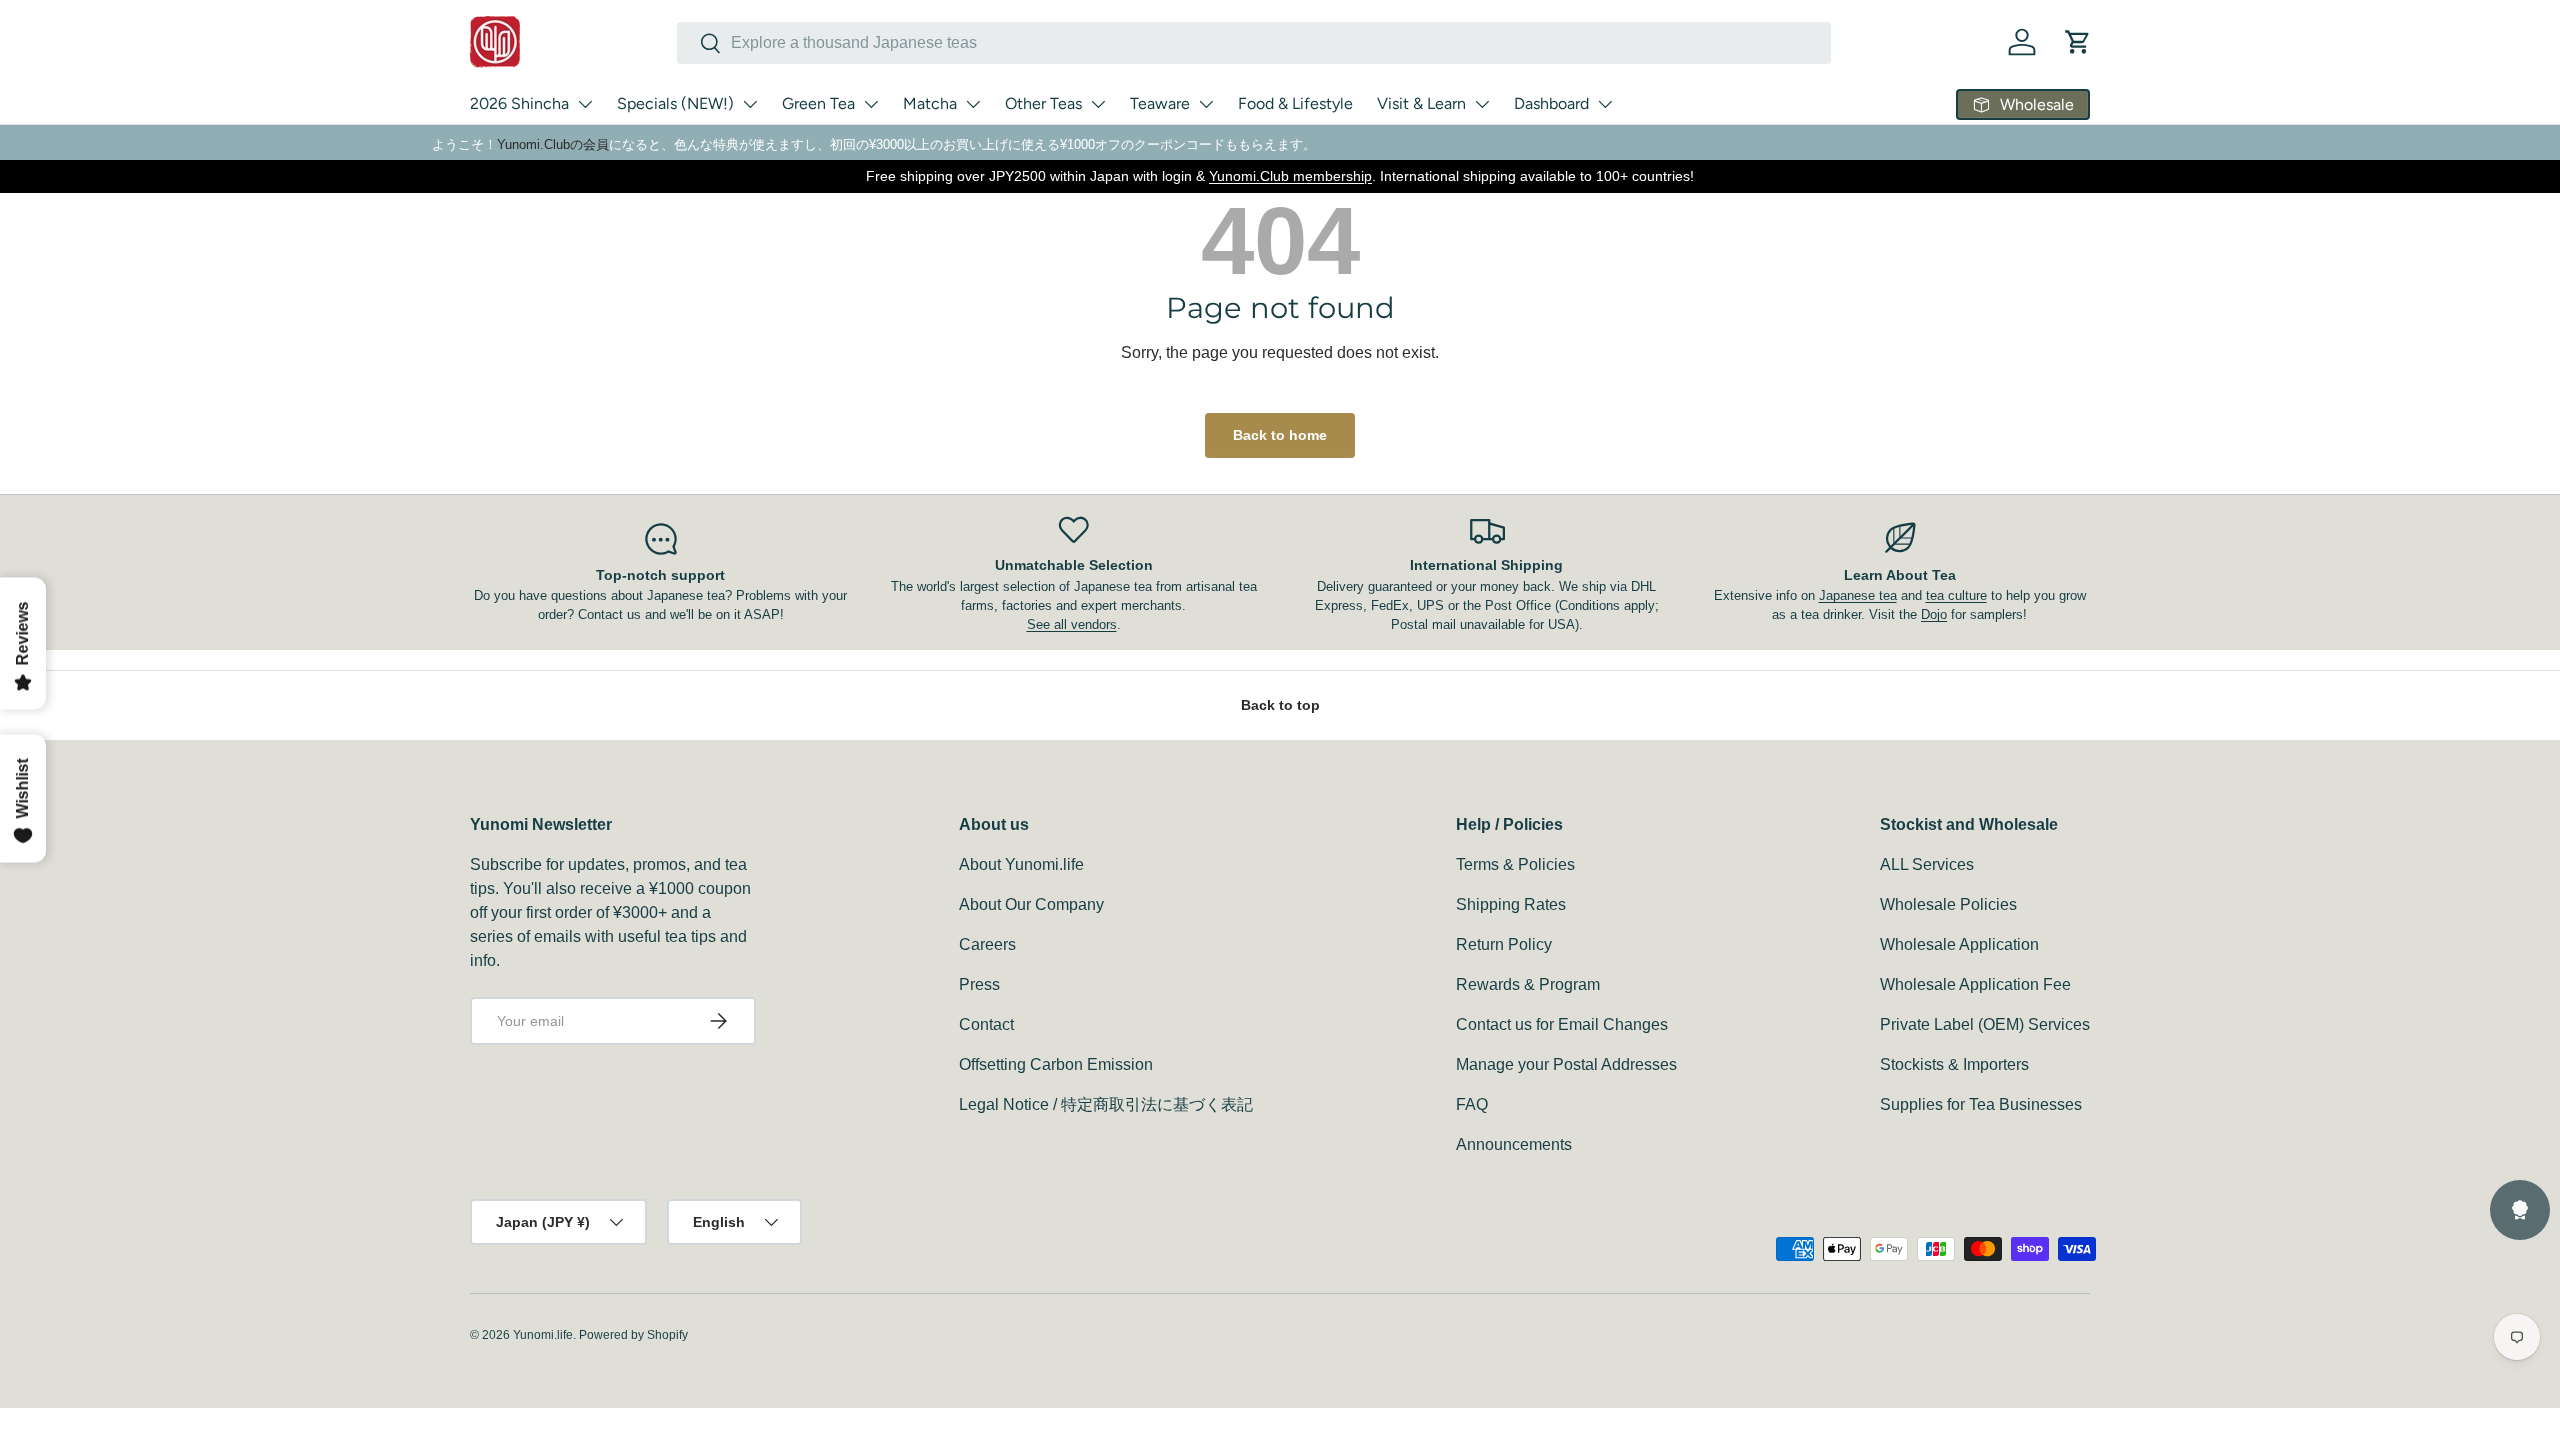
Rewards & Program (1528, 984)
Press (979, 984)
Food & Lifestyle (1295, 103)
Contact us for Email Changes (1562, 1024)
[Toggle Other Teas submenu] (1098, 104)
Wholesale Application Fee (1975, 984)
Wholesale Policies (1948, 904)
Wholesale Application (1959, 944)
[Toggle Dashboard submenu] (1605, 104)
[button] (2078, 42)
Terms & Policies (1515, 864)
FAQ (1472, 1104)
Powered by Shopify (633, 1335)
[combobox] (1254, 43)
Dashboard (1551, 103)
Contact (986, 1024)
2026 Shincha (519, 103)
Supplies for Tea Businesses (1981, 1104)
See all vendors (1072, 624)
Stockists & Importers (1954, 1064)
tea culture (1956, 595)
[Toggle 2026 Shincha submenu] (585, 104)
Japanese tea (1858, 595)
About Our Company (1031, 904)
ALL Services (1927, 864)
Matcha (930, 103)
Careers (987, 944)
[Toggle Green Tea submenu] (871, 104)
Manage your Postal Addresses (1566, 1064)
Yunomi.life (543, 1335)
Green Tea (818, 103)
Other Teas (1043, 103)
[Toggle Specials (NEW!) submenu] (750, 104)
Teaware (1160, 103)
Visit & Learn (1421, 103)
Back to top (1280, 705)
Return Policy (1504, 944)
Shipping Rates (1511, 904)
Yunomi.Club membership (1290, 176)
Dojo (1934, 614)
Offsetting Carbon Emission (1056, 1064)
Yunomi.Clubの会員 (553, 144)
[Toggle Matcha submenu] (973, 104)
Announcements (1514, 1144)
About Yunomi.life (1021, 864)
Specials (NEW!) (675, 103)
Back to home (1280, 435)
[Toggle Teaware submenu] (1206, 104)
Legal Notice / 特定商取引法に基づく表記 (1106, 1104)
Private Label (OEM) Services (1985, 1024)
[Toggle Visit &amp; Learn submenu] (1482, 104)
